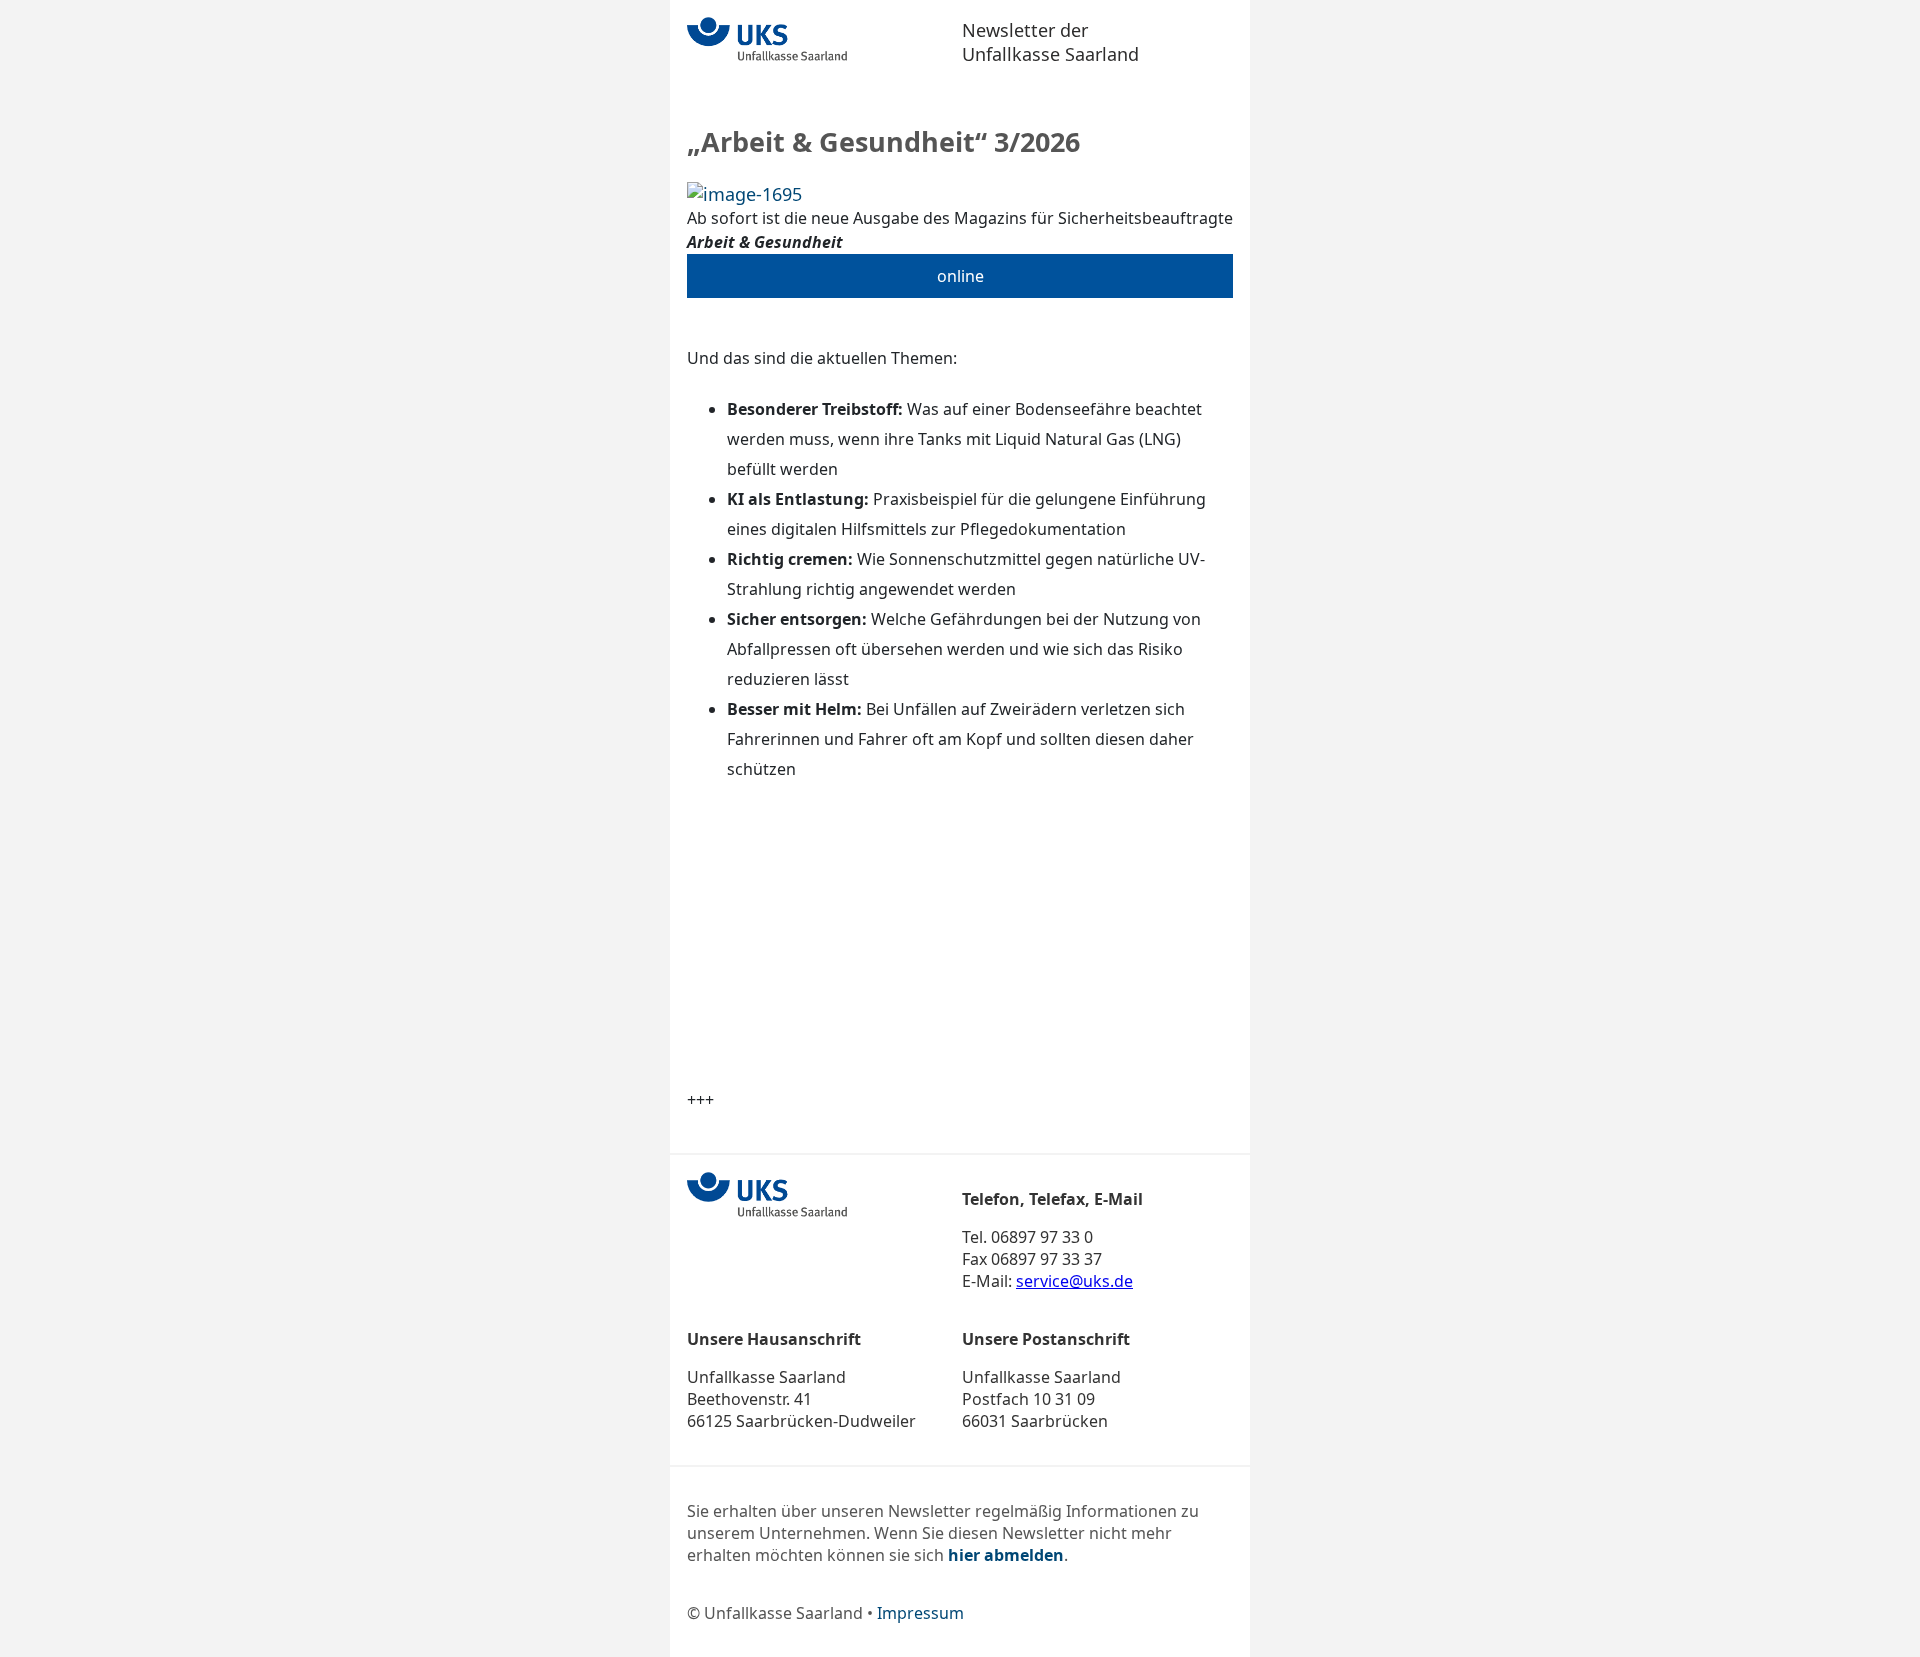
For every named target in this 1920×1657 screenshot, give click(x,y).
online (960, 276)
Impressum (920, 1613)
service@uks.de (1074, 1281)
